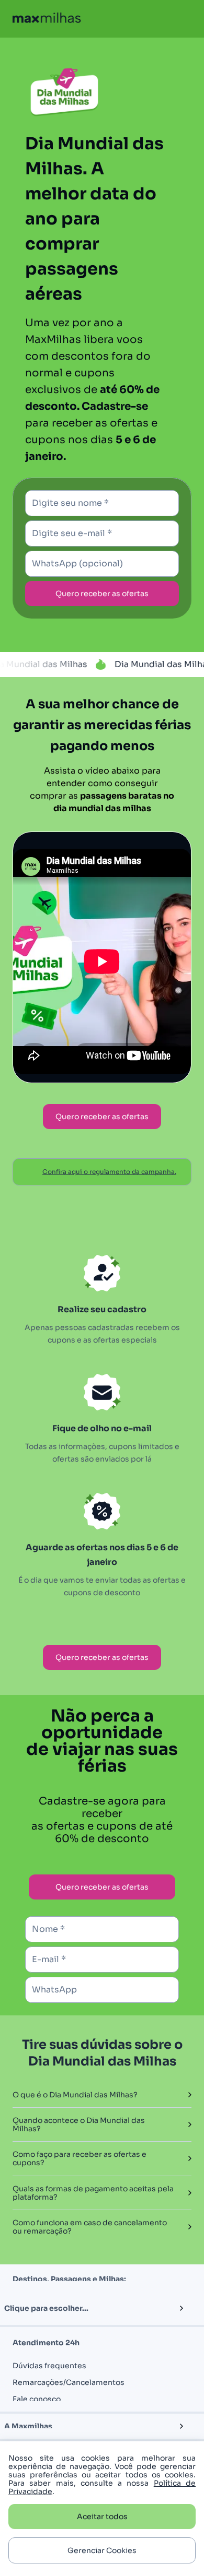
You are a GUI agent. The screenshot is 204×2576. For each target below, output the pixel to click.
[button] (189, 2095)
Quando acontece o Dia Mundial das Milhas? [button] (79, 2124)
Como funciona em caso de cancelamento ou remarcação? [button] (90, 2227)
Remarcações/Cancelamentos (69, 2382)
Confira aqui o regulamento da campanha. (109, 1172)
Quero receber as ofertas (102, 593)
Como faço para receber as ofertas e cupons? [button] (80, 2158)
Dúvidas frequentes (49, 2366)
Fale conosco (37, 2399)
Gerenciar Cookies (102, 2550)
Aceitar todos (102, 2516)
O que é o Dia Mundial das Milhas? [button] (75, 2095)
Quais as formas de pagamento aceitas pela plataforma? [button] (93, 2193)
